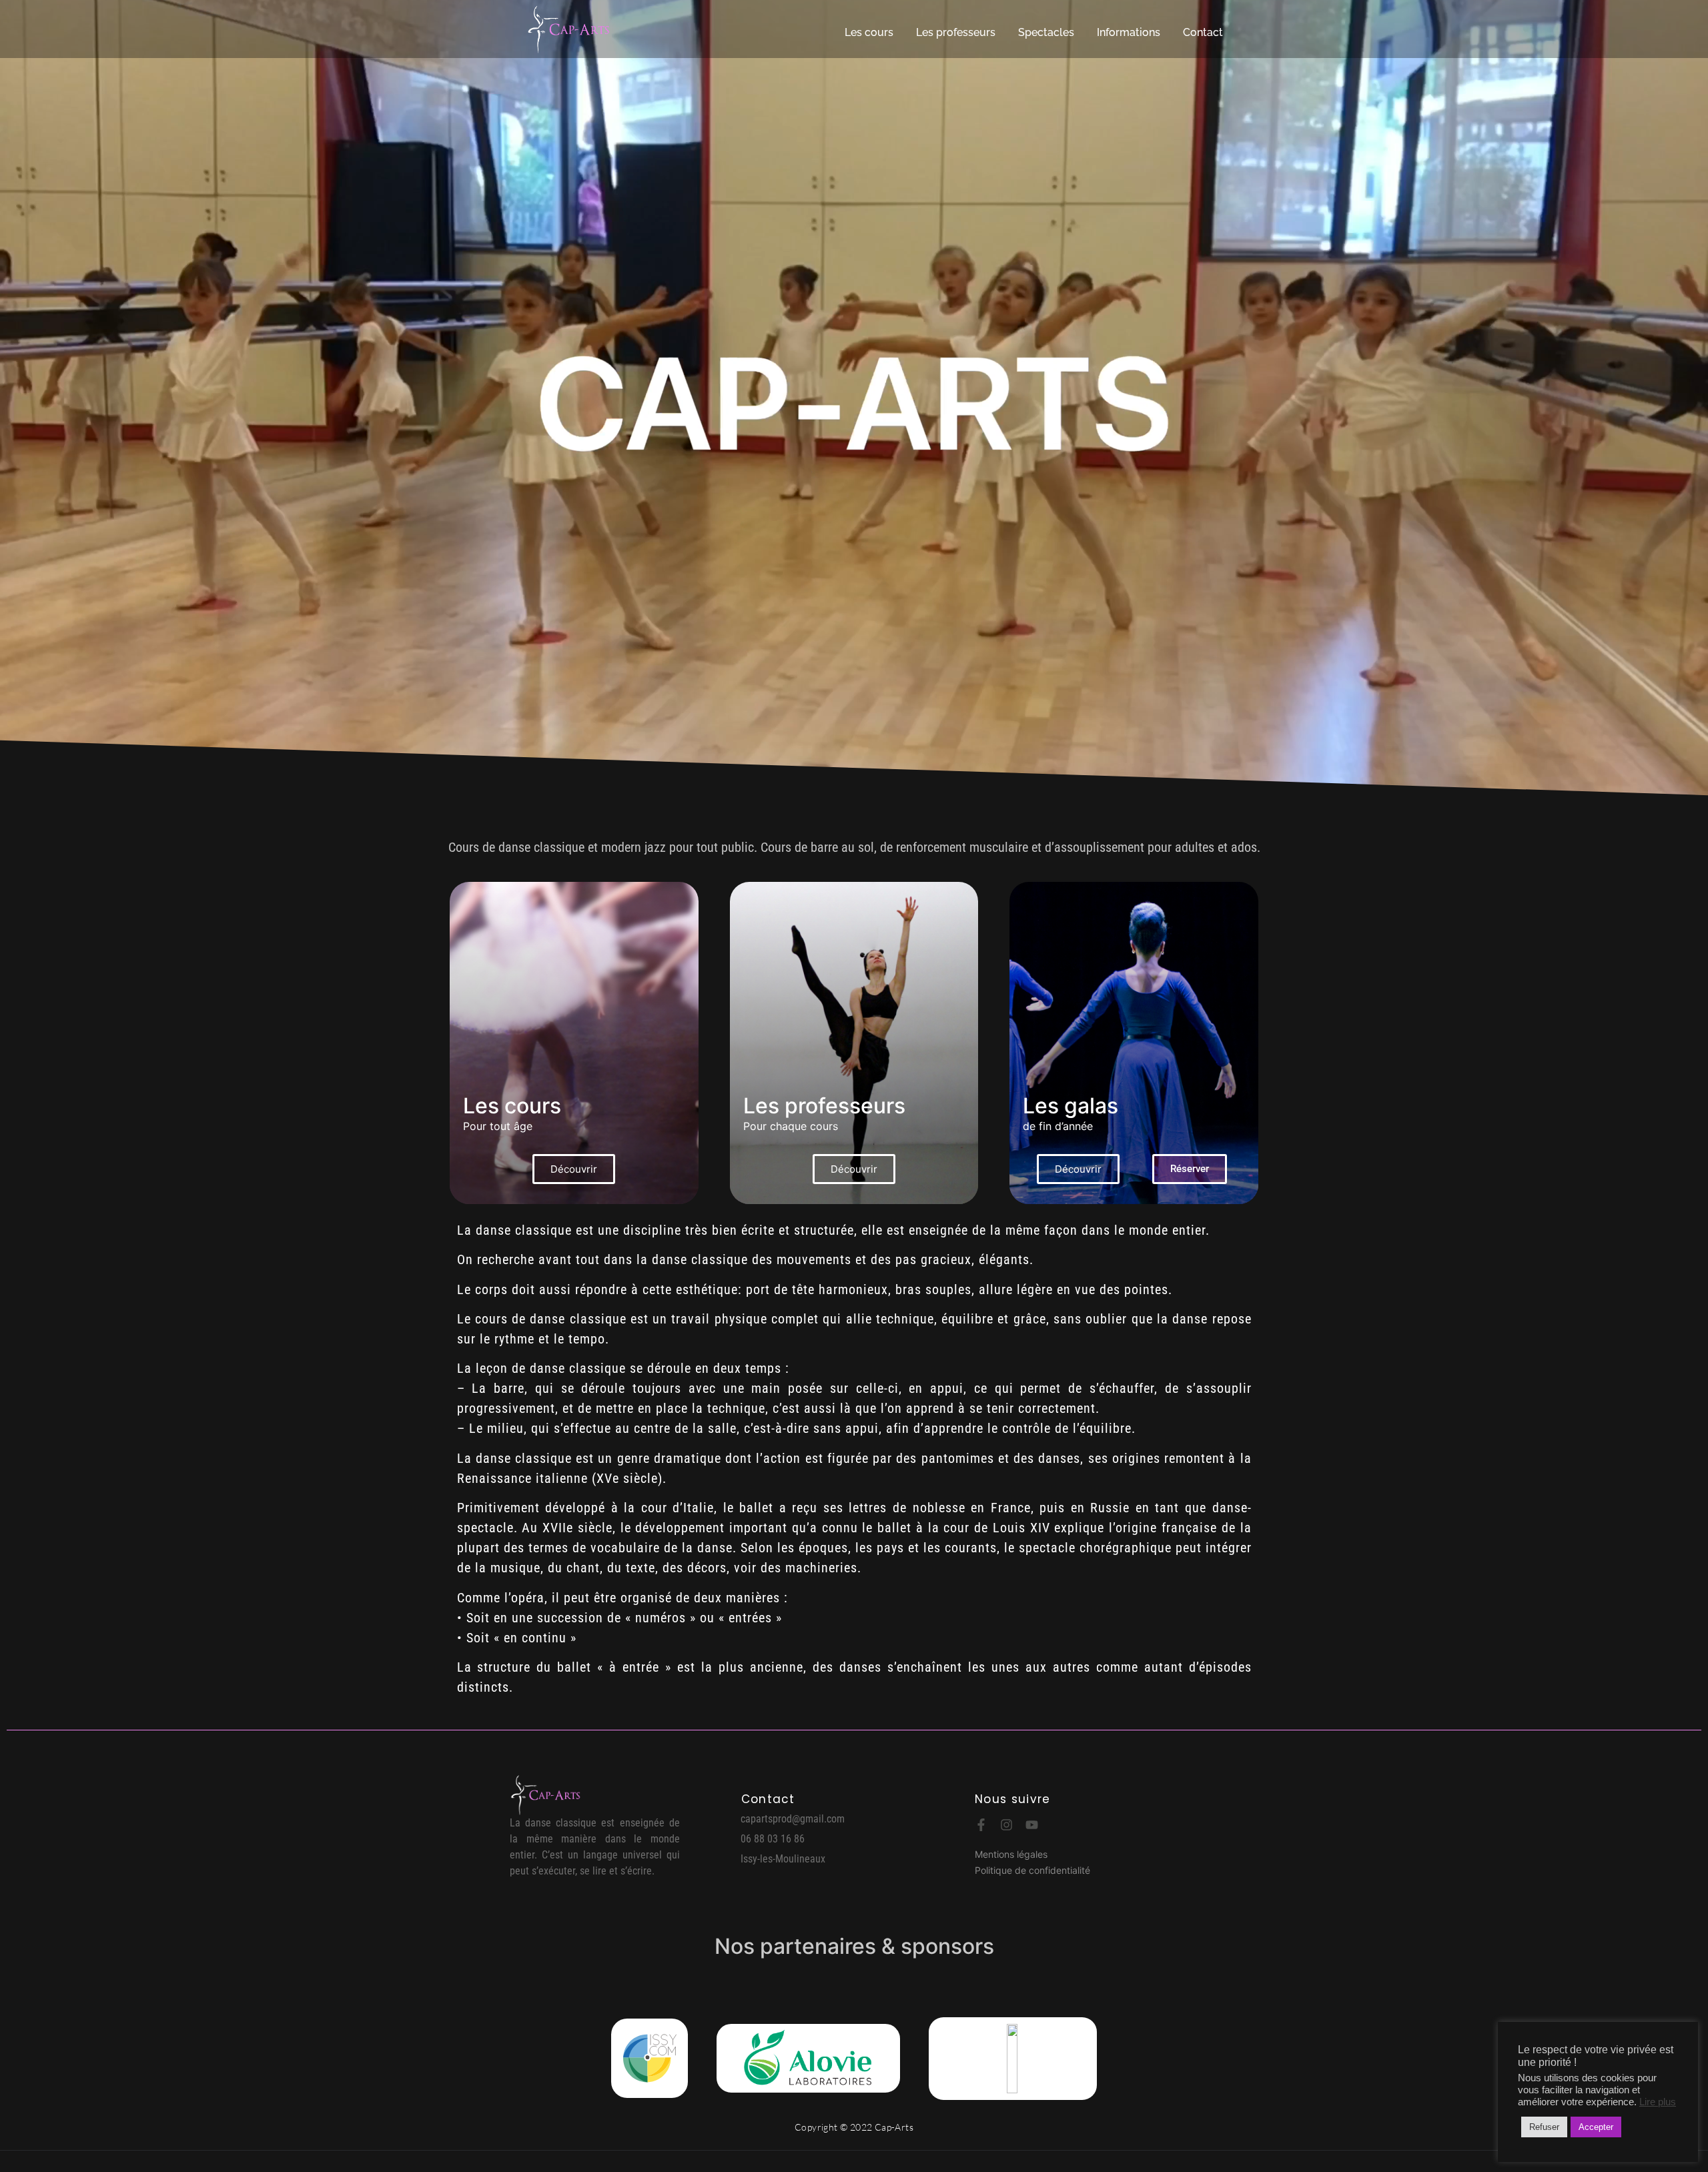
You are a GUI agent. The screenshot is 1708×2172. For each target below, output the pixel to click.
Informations (1129, 32)
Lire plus (1658, 2102)
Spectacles (1046, 32)
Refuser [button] (1544, 2127)
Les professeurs (956, 32)
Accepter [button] (1596, 2127)
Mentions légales (1011, 1854)
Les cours (869, 32)
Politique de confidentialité (1032, 1870)
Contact (1203, 32)
